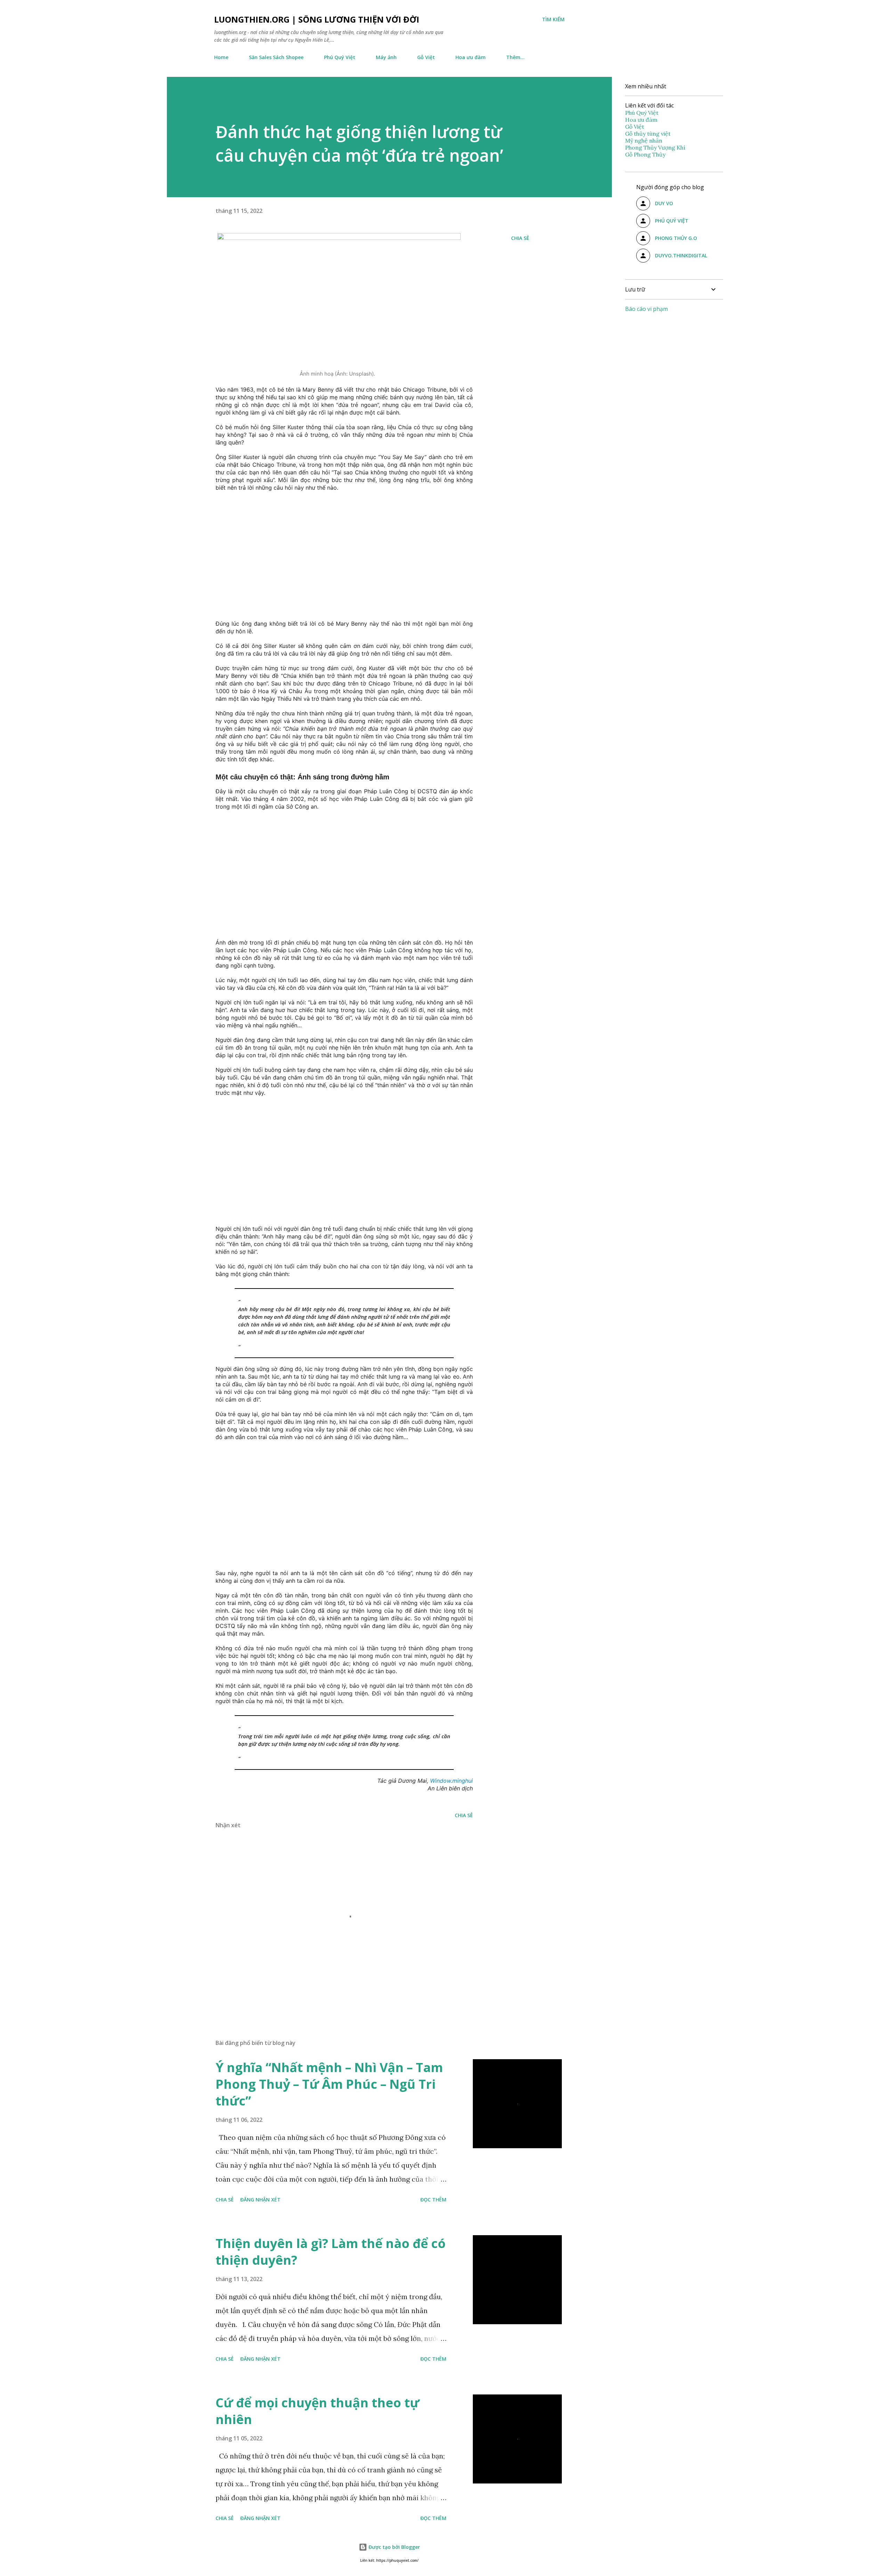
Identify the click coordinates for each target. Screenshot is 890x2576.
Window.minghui (451, 1781)
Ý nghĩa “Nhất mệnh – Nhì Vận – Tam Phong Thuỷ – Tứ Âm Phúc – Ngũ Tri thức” (329, 2084)
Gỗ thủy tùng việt (648, 134)
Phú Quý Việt (340, 57)
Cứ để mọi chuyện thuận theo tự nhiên (317, 2411)
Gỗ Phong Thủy (645, 154)
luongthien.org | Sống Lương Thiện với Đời (317, 19)
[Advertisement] (337, 553)
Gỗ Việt (426, 57)
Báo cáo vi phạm (646, 309)
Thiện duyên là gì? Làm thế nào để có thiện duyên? (331, 2252)
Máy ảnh (386, 57)
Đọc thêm (433, 2200)
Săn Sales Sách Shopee (276, 57)
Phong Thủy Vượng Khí (655, 147)
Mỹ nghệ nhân (644, 141)
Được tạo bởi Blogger (394, 2547)
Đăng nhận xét (260, 2200)
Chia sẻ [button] (520, 238)
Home (221, 57)
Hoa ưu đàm (471, 57)
